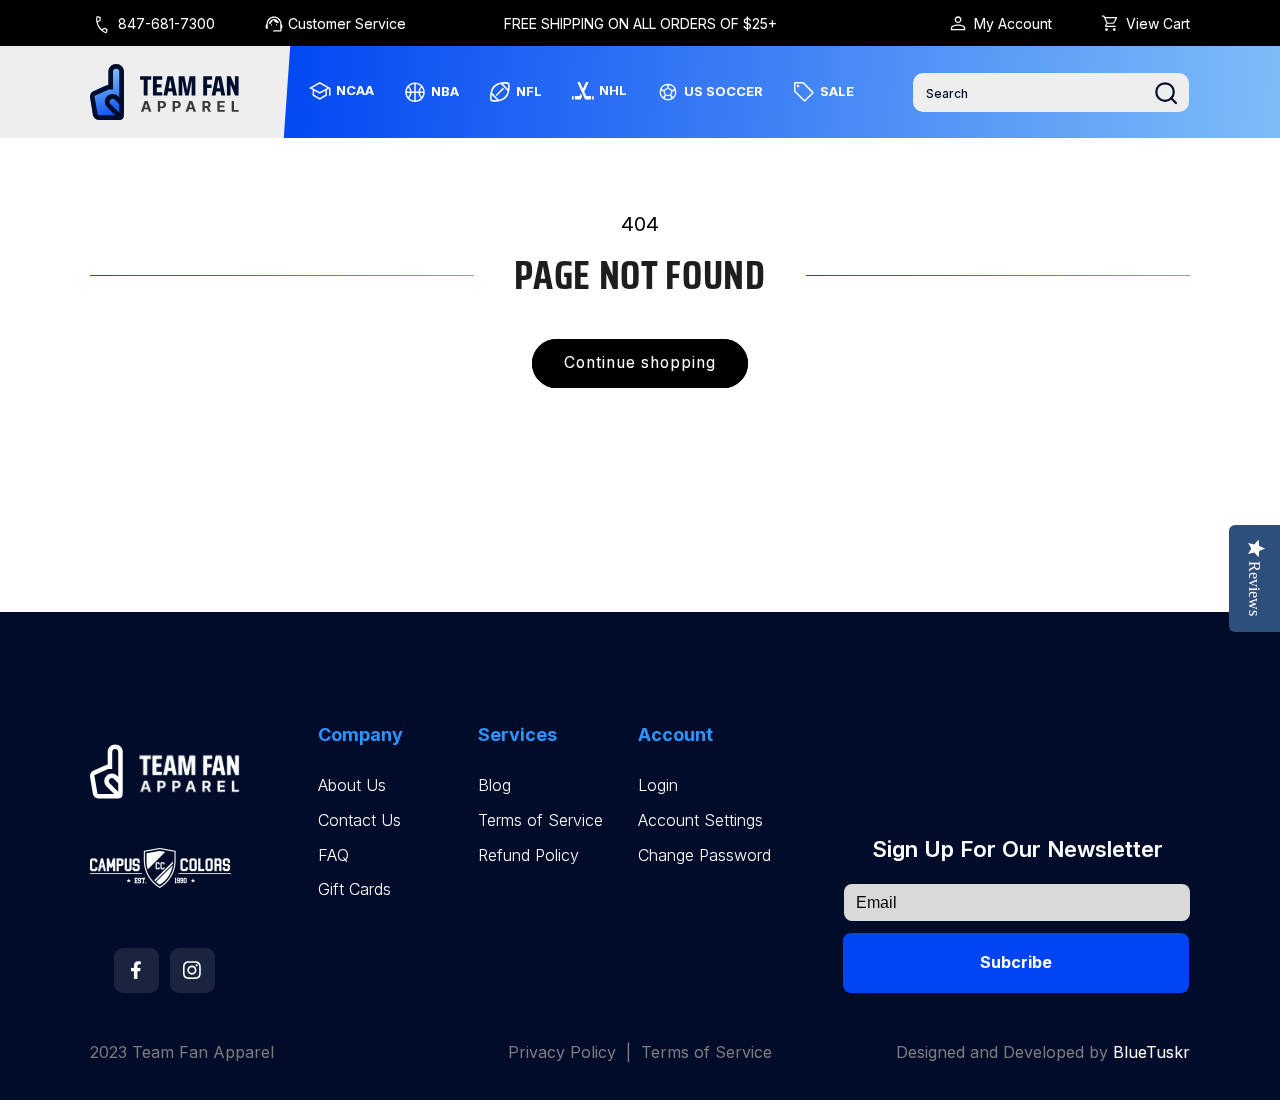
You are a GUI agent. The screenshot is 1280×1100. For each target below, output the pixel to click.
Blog (494, 785)
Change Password (704, 855)
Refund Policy (528, 855)
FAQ (333, 855)
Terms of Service (540, 820)
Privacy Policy (562, 1052)
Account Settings (700, 820)
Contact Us (359, 820)
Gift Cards (354, 889)
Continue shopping (640, 362)
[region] (640, 23)
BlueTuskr (1151, 1052)
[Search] (1166, 93)
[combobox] (1051, 92)
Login (658, 785)
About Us (352, 785)
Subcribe (1016, 962)
